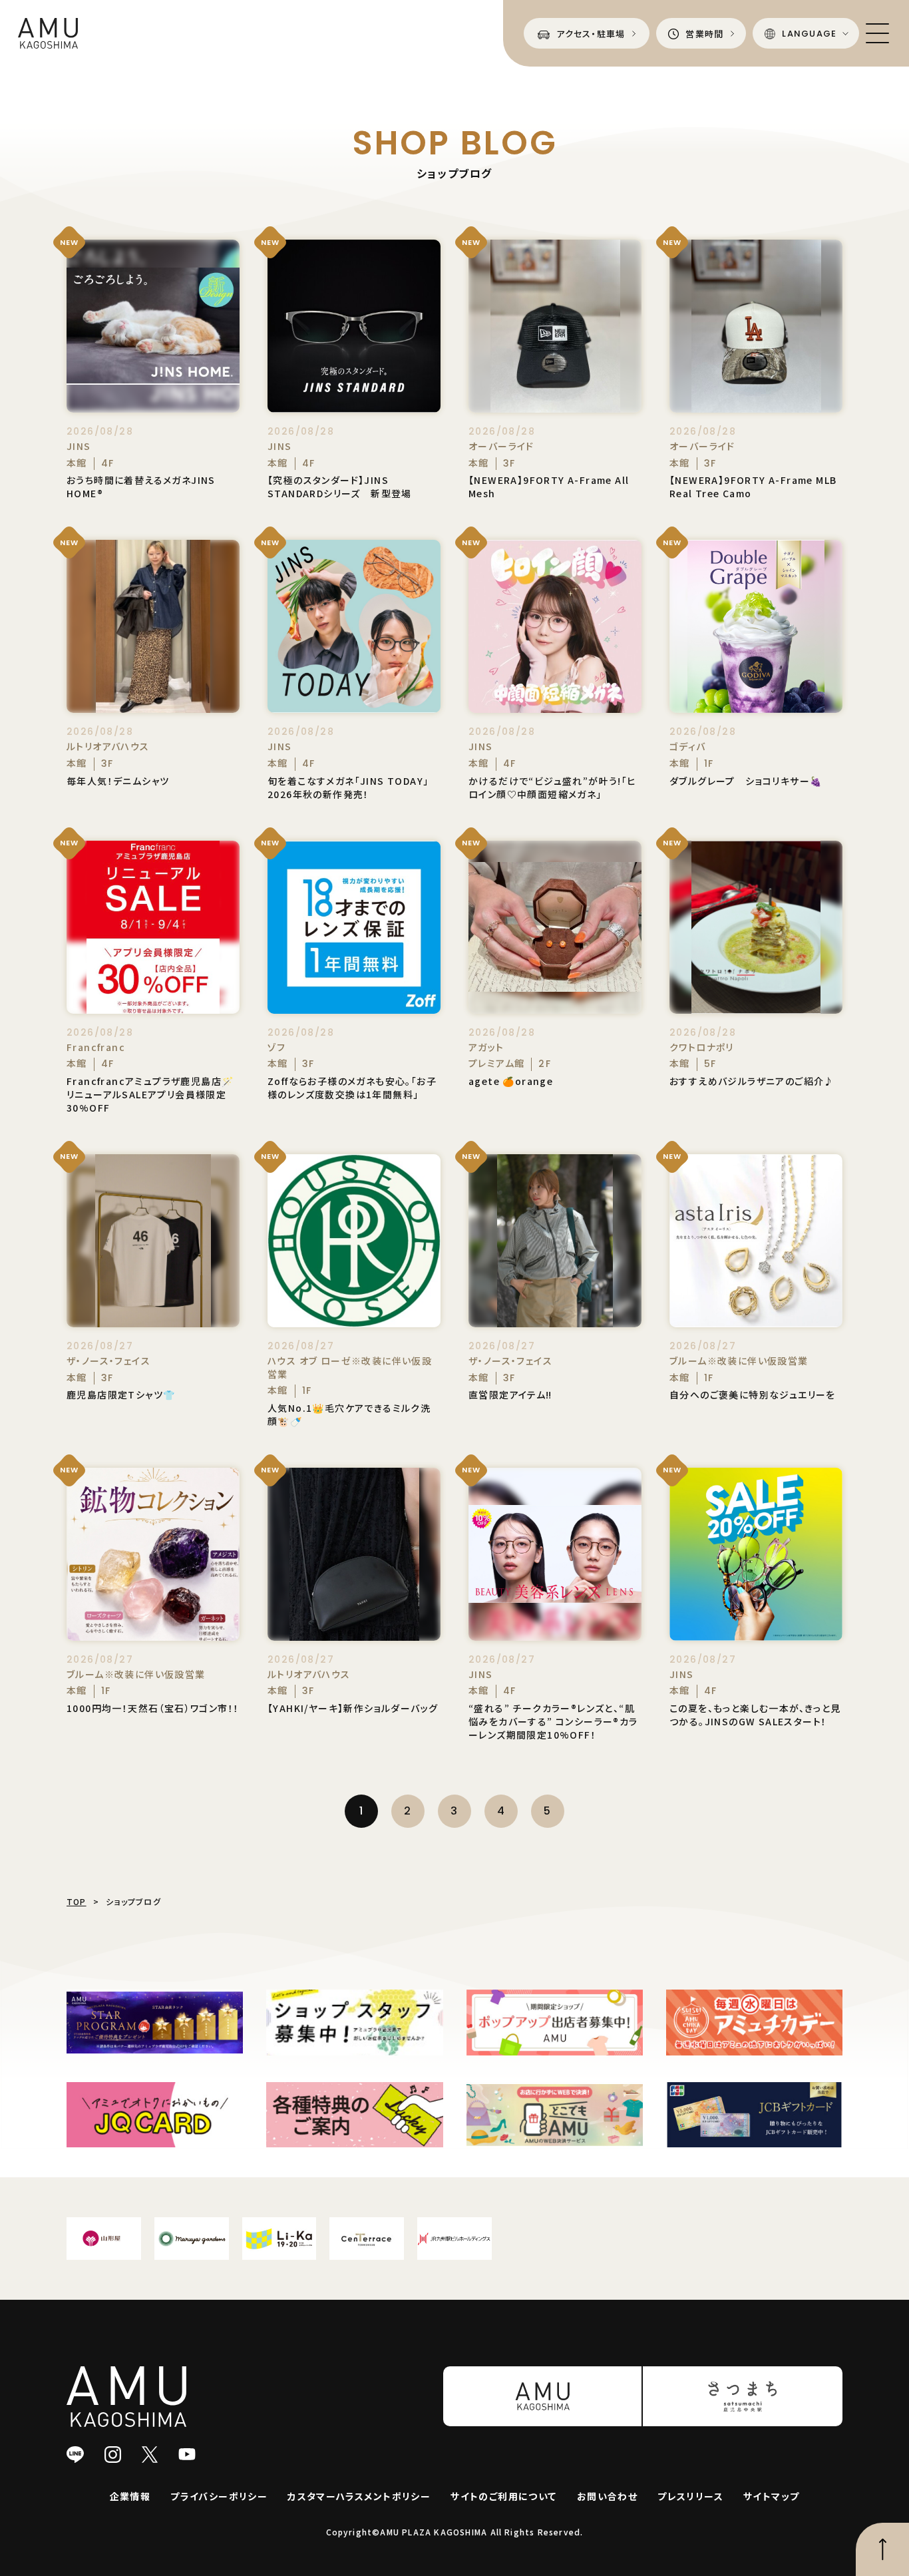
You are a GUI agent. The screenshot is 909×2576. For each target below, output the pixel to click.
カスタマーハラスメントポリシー (359, 2496)
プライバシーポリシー (219, 2496)
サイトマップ (771, 2496)
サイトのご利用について (503, 2496)
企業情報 (130, 2496)
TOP (77, 1901)
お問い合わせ (607, 2496)
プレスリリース (690, 2496)
